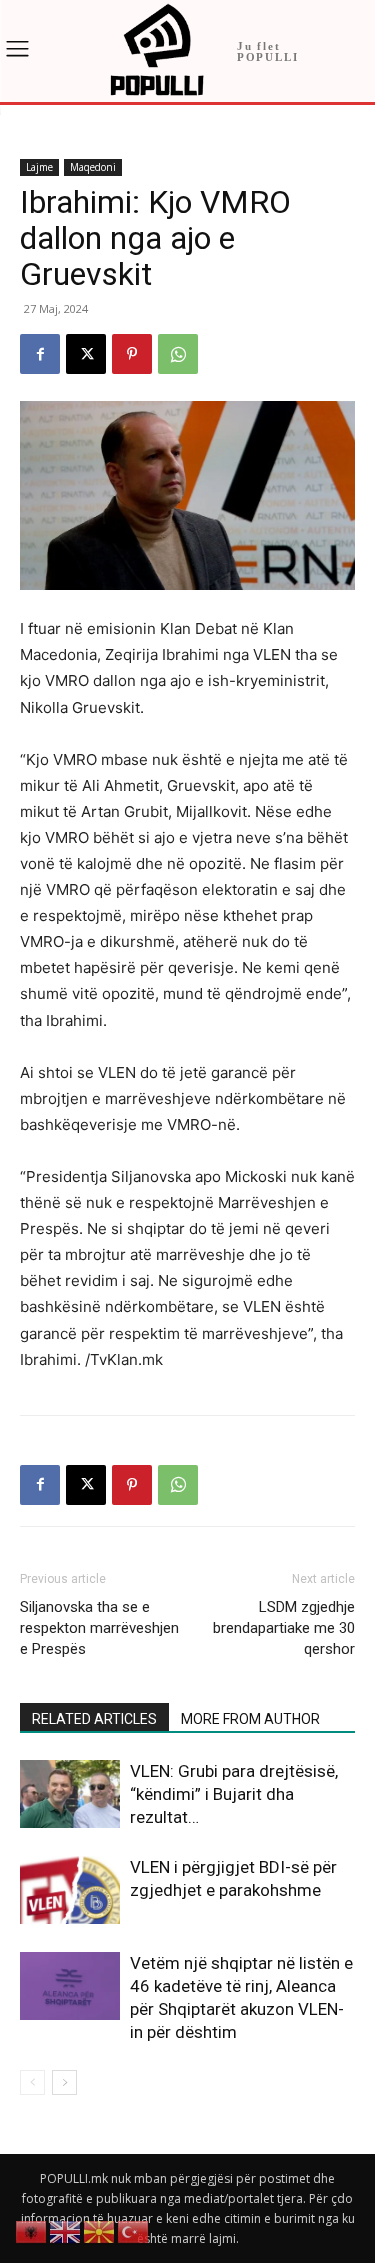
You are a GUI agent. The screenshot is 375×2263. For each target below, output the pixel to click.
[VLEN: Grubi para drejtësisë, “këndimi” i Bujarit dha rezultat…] (70, 1794)
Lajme (39, 167)
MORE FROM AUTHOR (250, 1719)
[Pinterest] (132, 354)
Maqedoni (93, 167)
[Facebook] (40, 354)
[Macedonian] (100, 2230)
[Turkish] (134, 2230)
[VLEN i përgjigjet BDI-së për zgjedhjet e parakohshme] (70, 1890)
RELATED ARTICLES (94, 1719)
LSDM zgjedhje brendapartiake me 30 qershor (284, 1628)
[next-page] (64, 2082)
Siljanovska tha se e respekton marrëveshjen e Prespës (99, 1628)
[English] (66, 2230)
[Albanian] (32, 2230)
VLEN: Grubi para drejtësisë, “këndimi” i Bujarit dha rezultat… (234, 1794)
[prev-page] (32, 2082)
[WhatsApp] (178, 354)
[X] (86, 354)
